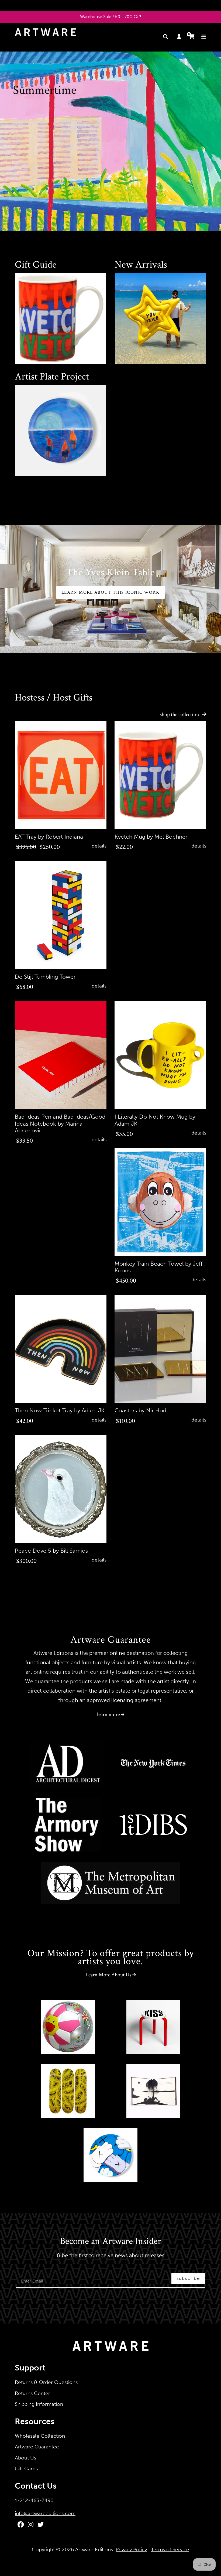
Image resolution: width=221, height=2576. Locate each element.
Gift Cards (26, 2469)
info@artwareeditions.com (45, 2513)
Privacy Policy (131, 2549)
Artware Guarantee (37, 2447)
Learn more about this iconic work (110, 592)
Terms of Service (170, 2549)
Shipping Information (39, 2404)
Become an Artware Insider (110, 2242)
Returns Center (32, 2393)
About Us (25, 2458)
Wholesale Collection (40, 2436)
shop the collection (180, 715)
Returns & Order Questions (46, 2382)
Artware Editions (94, 2549)
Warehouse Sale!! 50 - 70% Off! (111, 17)
